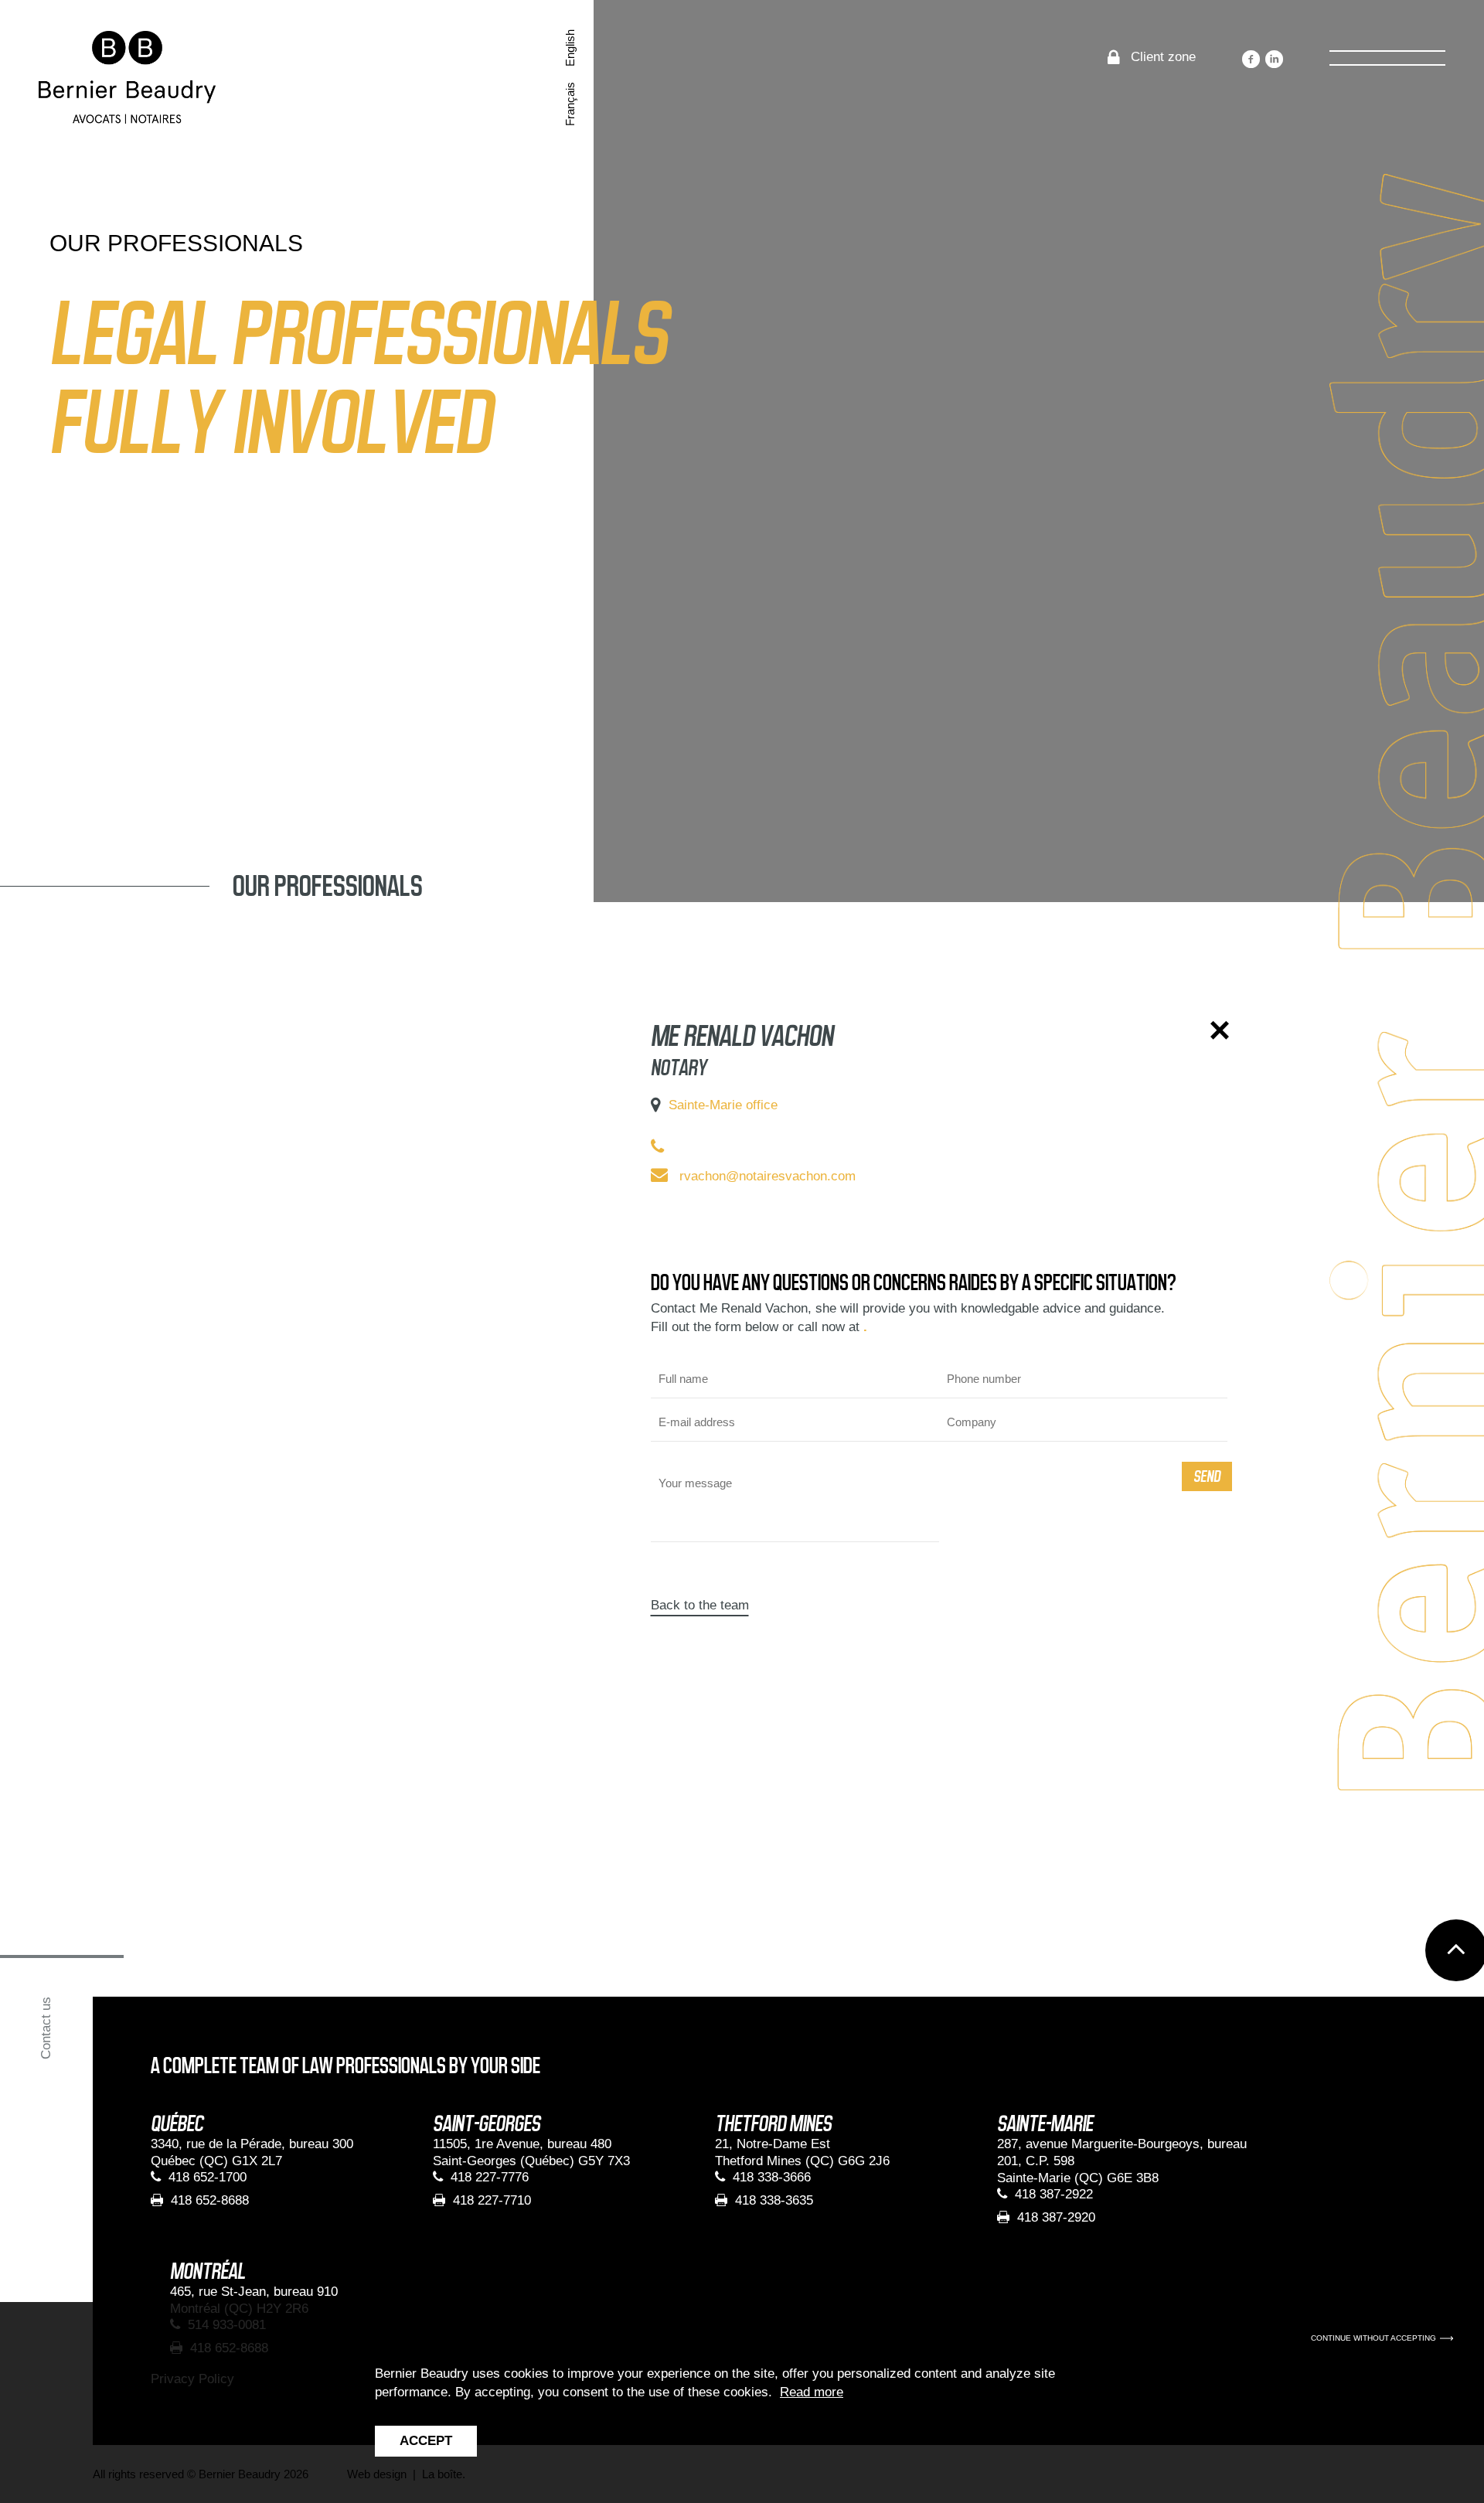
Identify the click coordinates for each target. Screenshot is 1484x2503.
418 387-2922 (1054, 2194)
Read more (812, 2392)
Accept (426, 2441)
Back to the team (700, 1605)
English (570, 48)
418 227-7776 (490, 2177)
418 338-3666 (772, 2177)
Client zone (1163, 57)
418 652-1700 (208, 2177)
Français (570, 104)
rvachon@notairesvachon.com (768, 1176)
